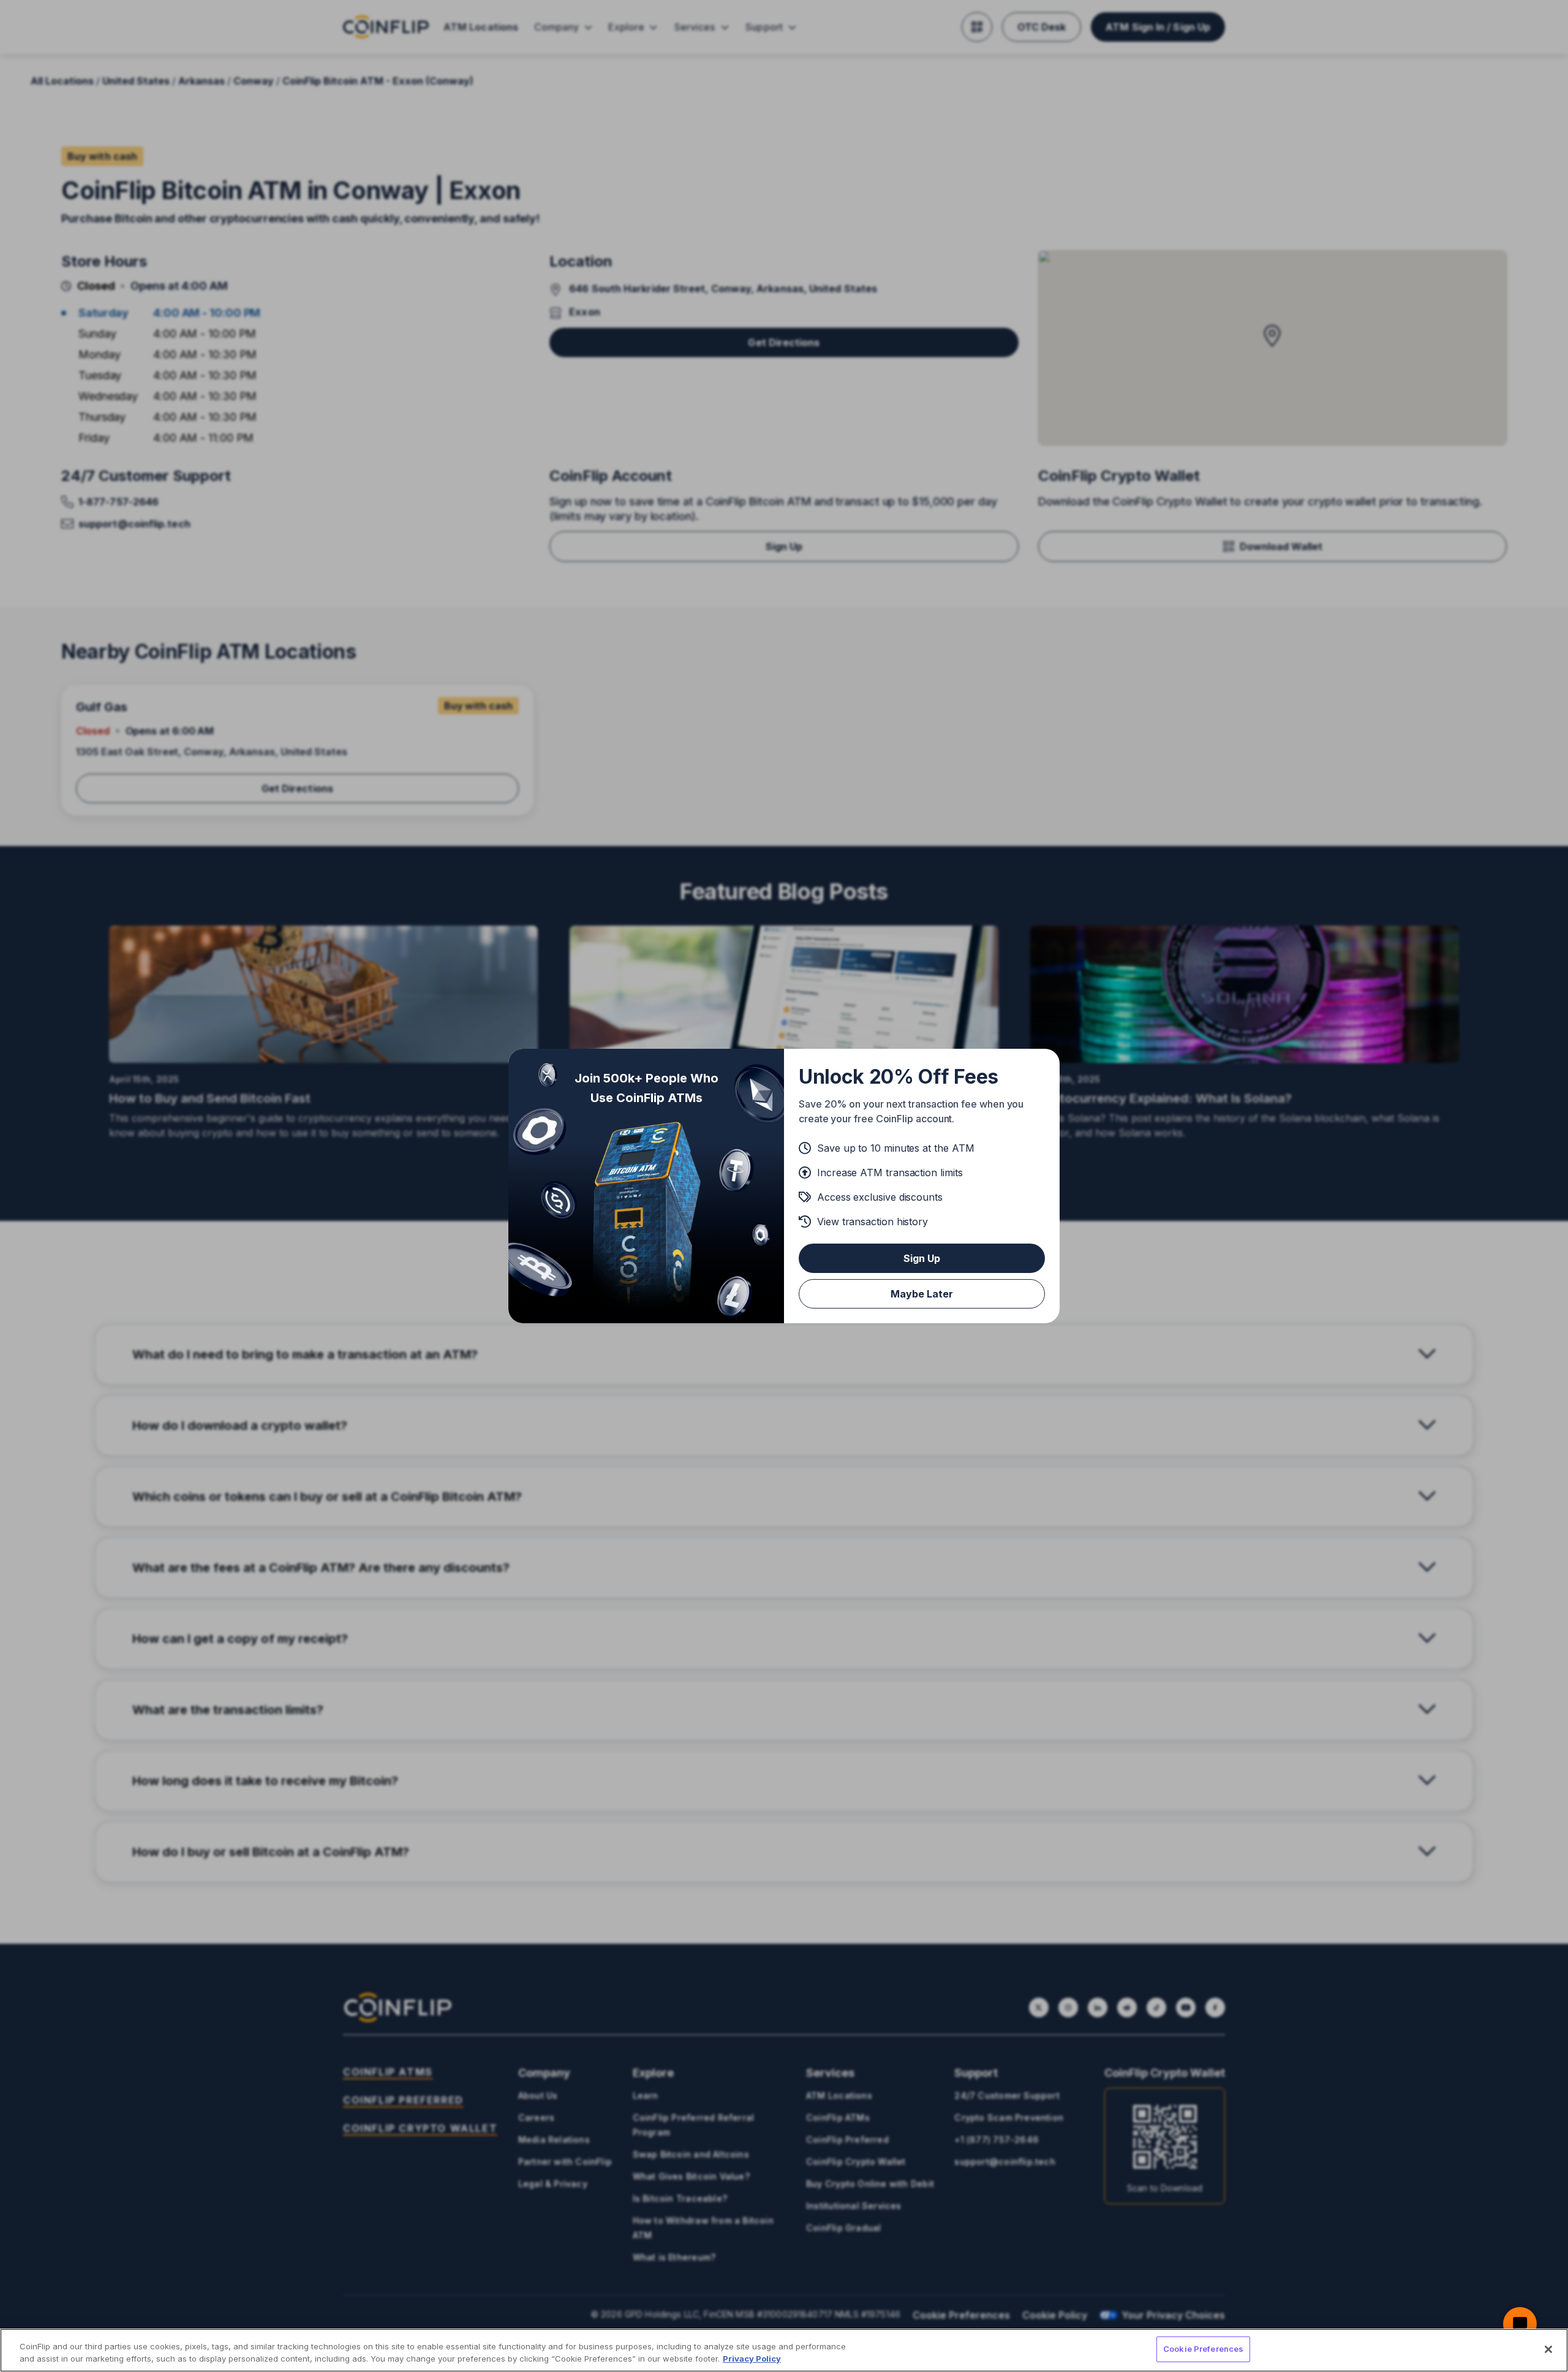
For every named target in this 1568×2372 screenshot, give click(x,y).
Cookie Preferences (1203, 2349)
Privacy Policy (752, 2359)
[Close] (1548, 2349)
